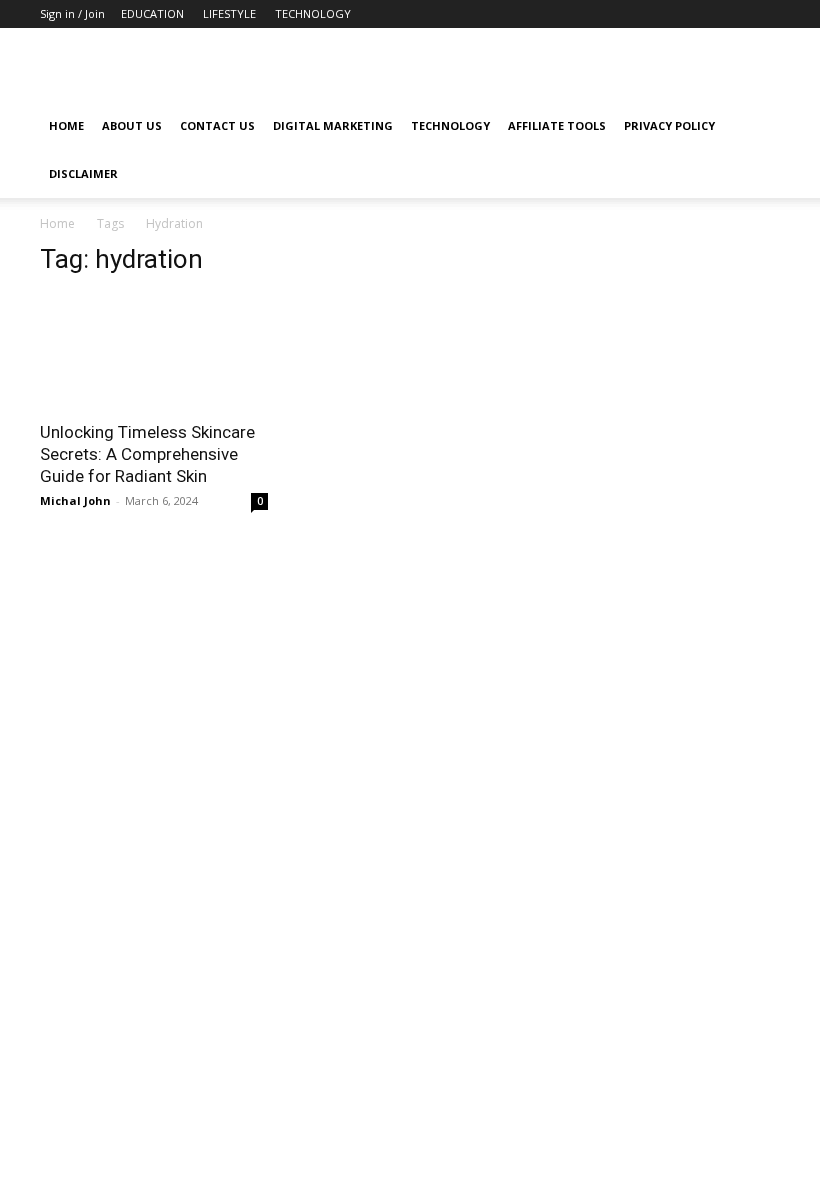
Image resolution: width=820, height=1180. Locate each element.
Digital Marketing (333, 125)
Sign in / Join (72, 13)
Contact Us (217, 125)
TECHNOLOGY (313, 13)
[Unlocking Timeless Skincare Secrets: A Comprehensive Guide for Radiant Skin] (154, 351)
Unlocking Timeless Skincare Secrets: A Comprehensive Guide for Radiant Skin (147, 454)
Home (66, 125)
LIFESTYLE (229, 13)
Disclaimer (83, 173)
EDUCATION (152, 13)
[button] (756, 126)
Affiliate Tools (557, 125)
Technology (450, 125)
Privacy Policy (669, 125)
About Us (132, 125)
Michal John (75, 500)
